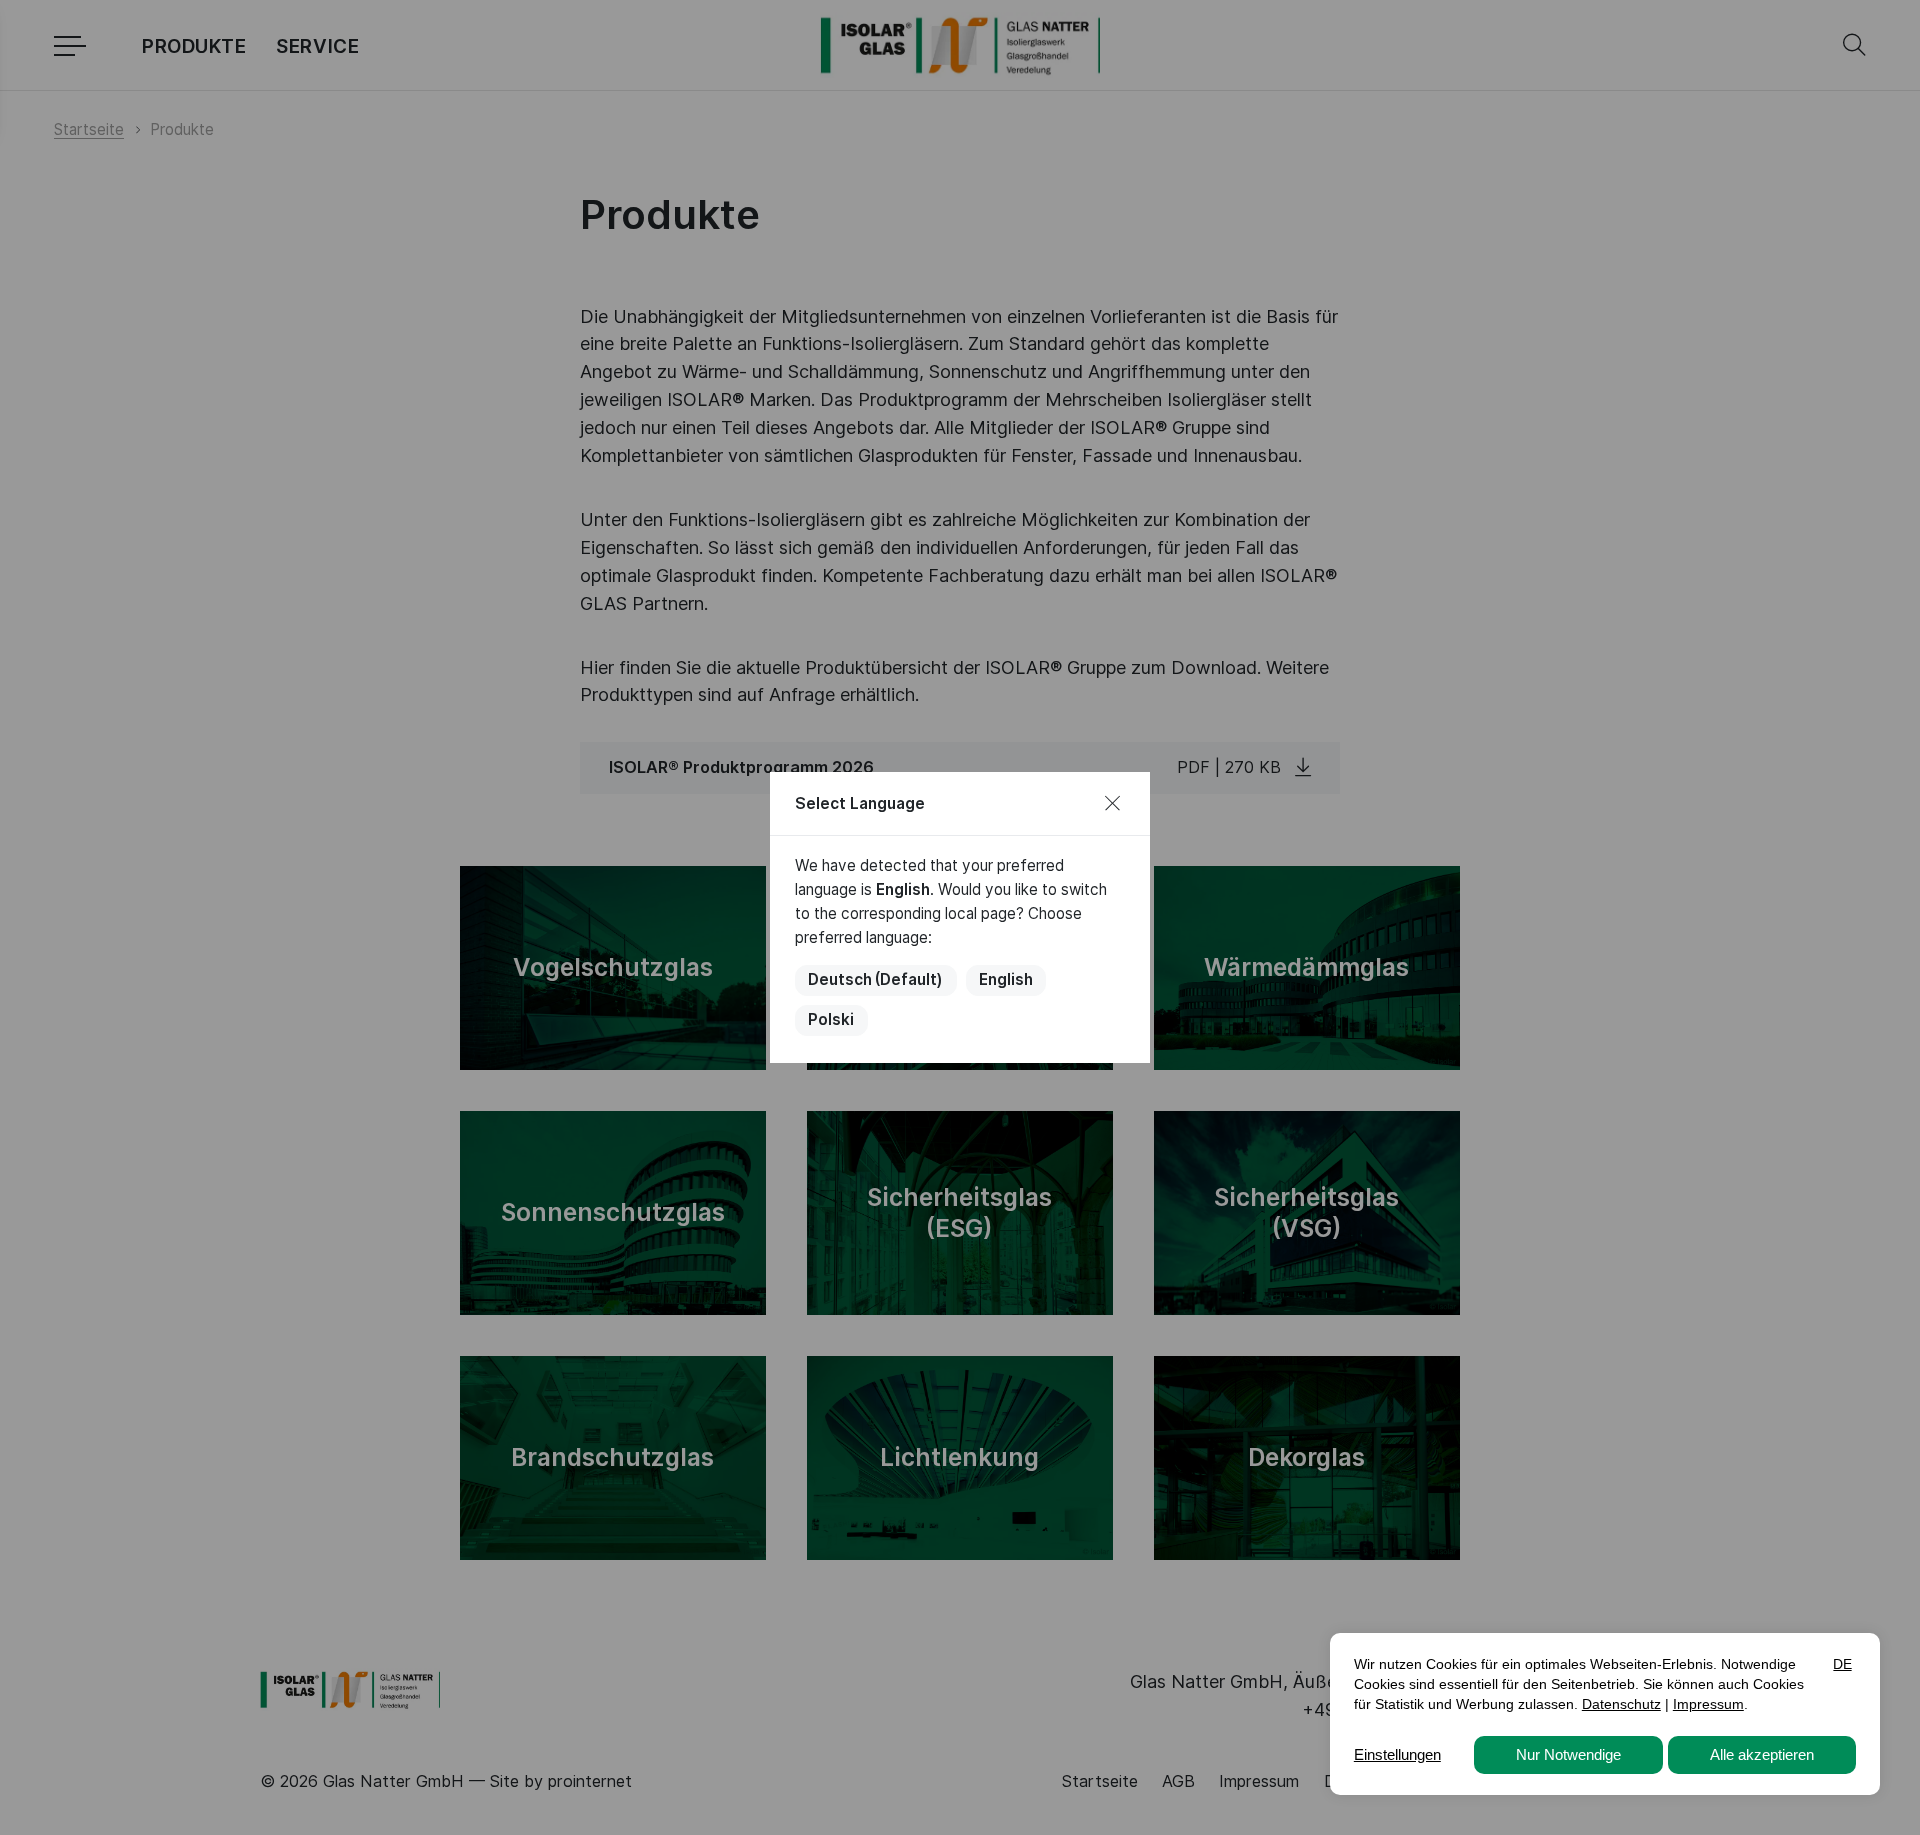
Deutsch (875, 979)
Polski (831, 1019)
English (1006, 979)
